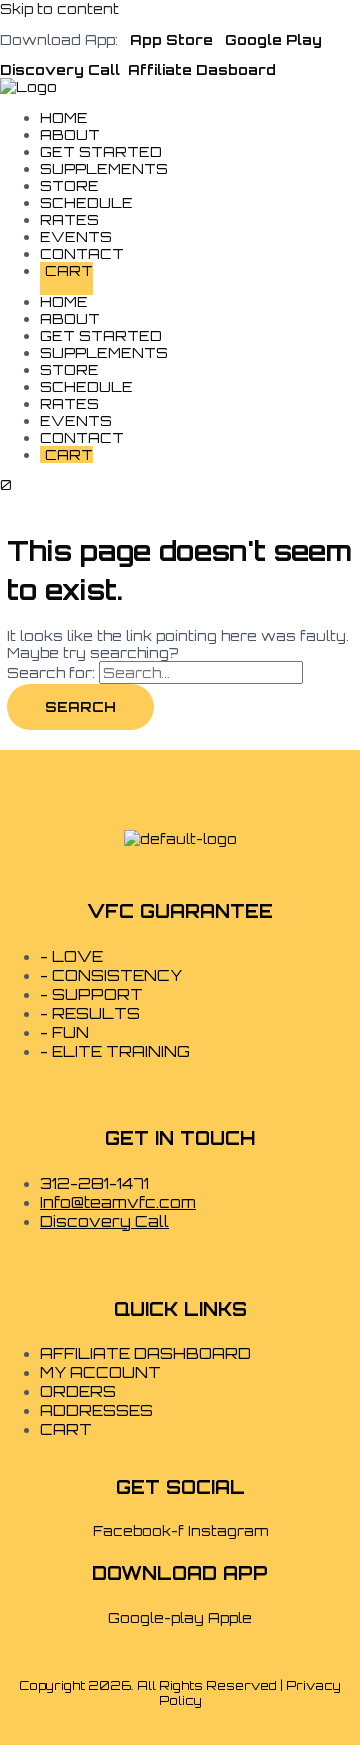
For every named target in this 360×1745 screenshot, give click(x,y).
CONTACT (82, 437)
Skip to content (59, 8)
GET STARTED (101, 335)
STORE (69, 369)
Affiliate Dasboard (202, 69)
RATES (69, 403)
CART (69, 270)
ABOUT (70, 318)
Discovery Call (62, 69)
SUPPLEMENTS (104, 168)
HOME (64, 301)
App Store (169, 39)
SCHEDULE (86, 386)
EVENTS (76, 420)
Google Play (273, 39)
